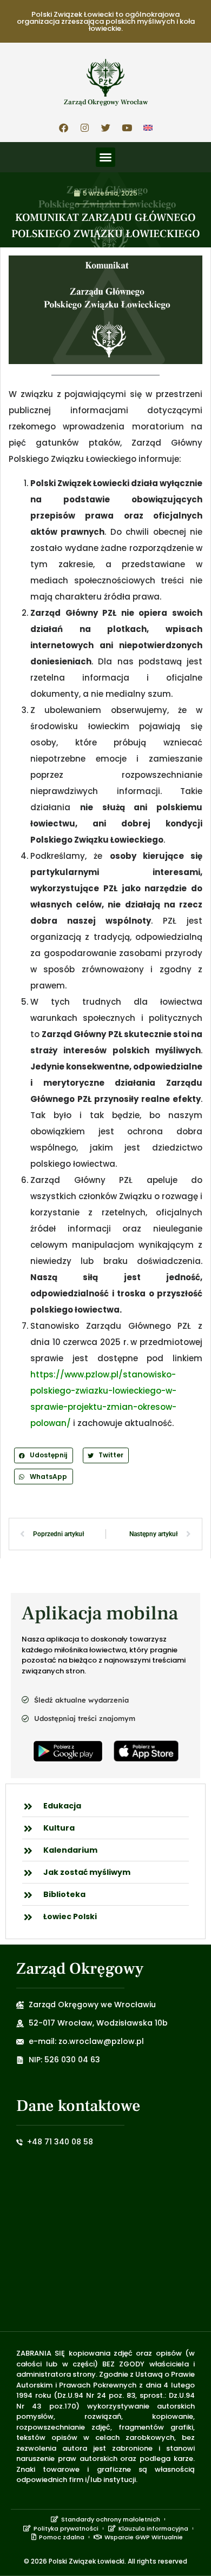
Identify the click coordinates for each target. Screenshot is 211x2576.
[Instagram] (84, 127)
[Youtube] (127, 127)
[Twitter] (105, 127)
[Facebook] (63, 127)
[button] (105, 157)
